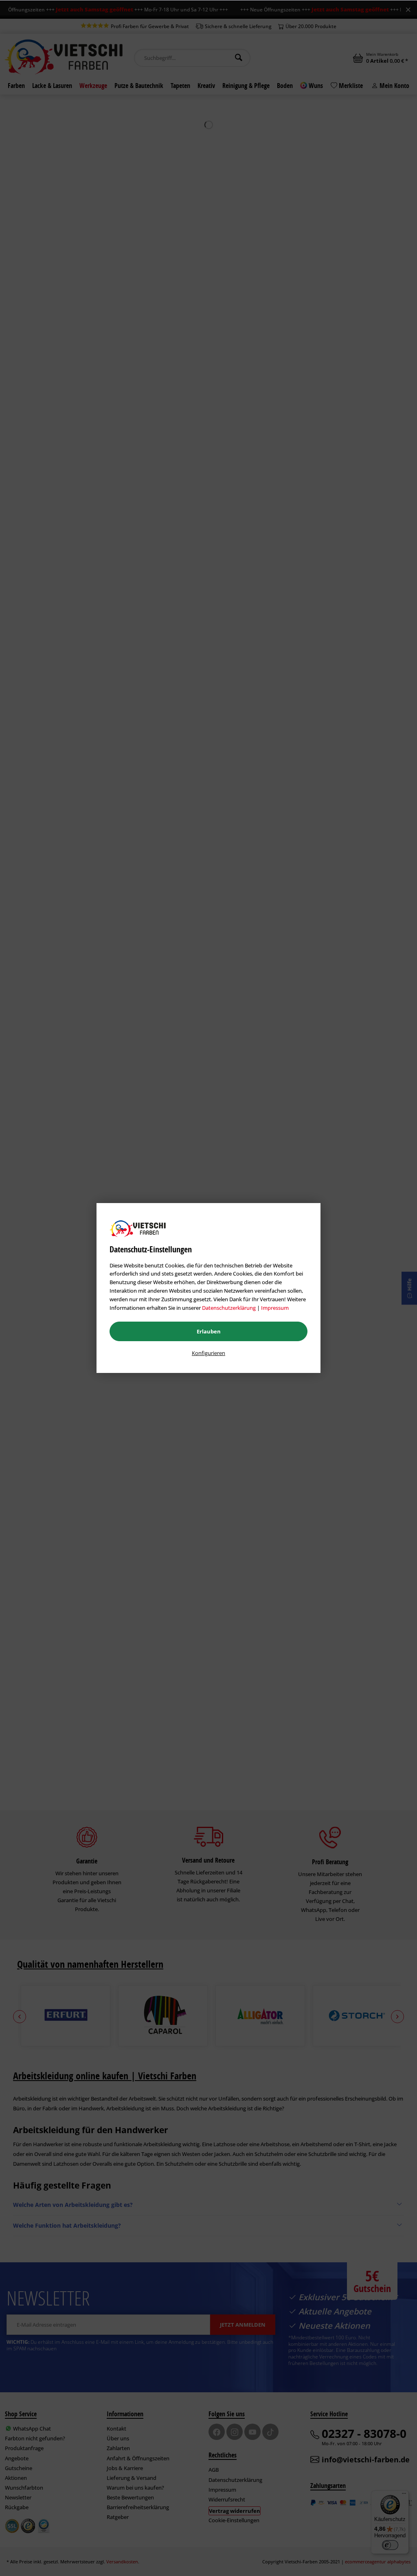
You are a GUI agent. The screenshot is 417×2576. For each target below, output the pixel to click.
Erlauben (209, 1331)
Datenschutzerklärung (229, 1308)
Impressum (275, 1308)
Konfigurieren (208, 1353)
